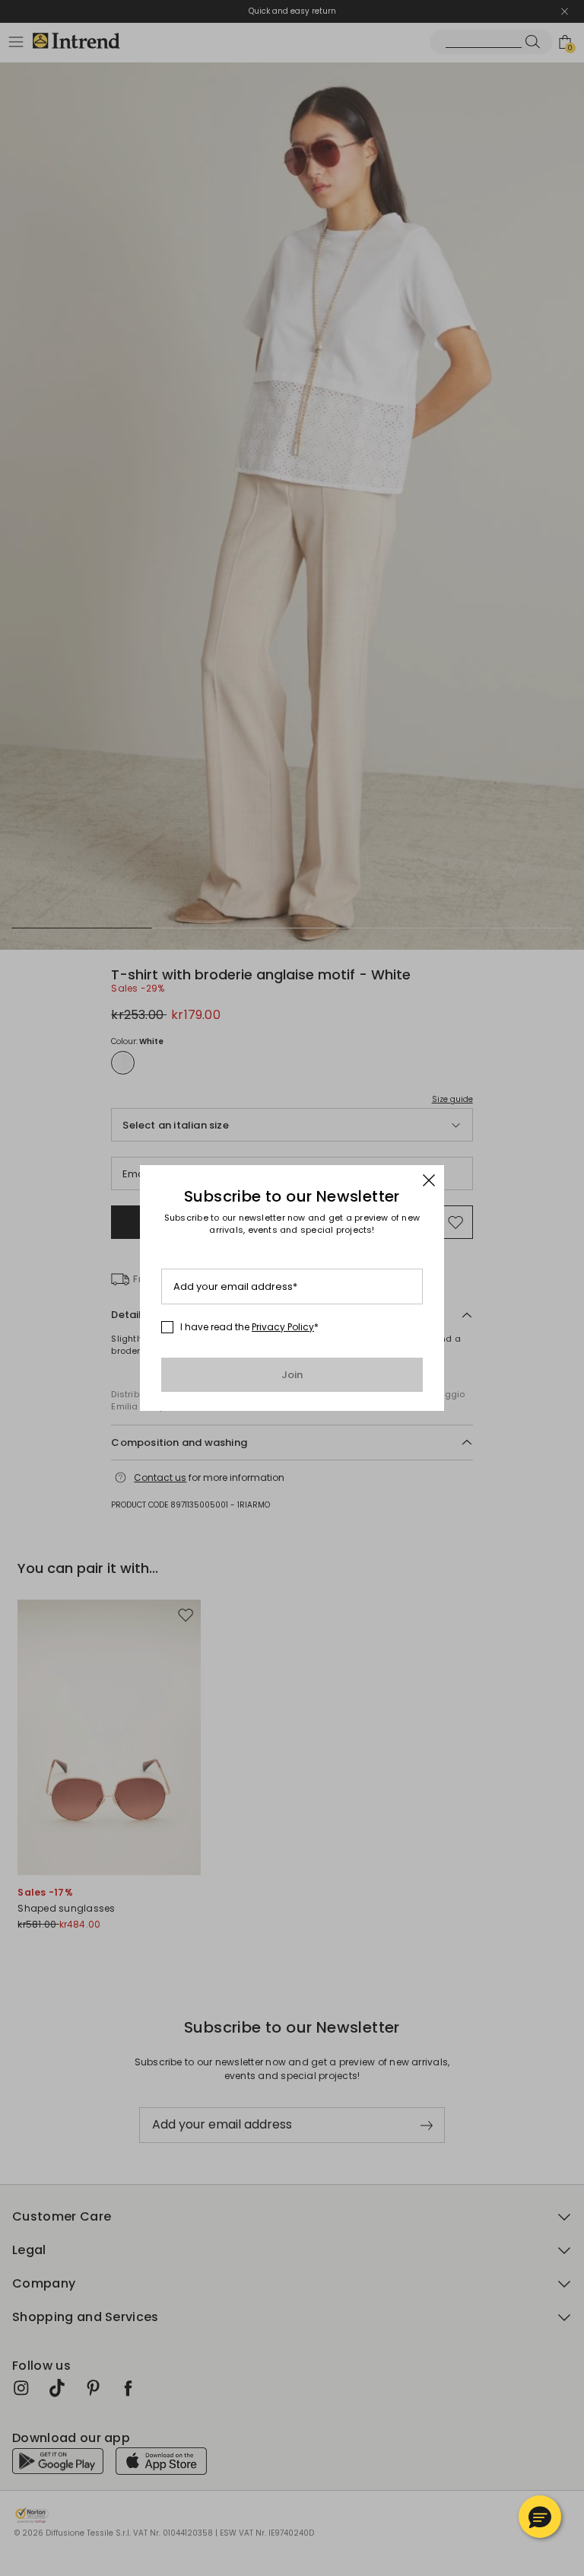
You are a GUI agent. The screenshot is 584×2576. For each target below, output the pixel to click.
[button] (540, 2517)
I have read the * (249, 1327)
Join (292, 1375)
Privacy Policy (283, 1327)
